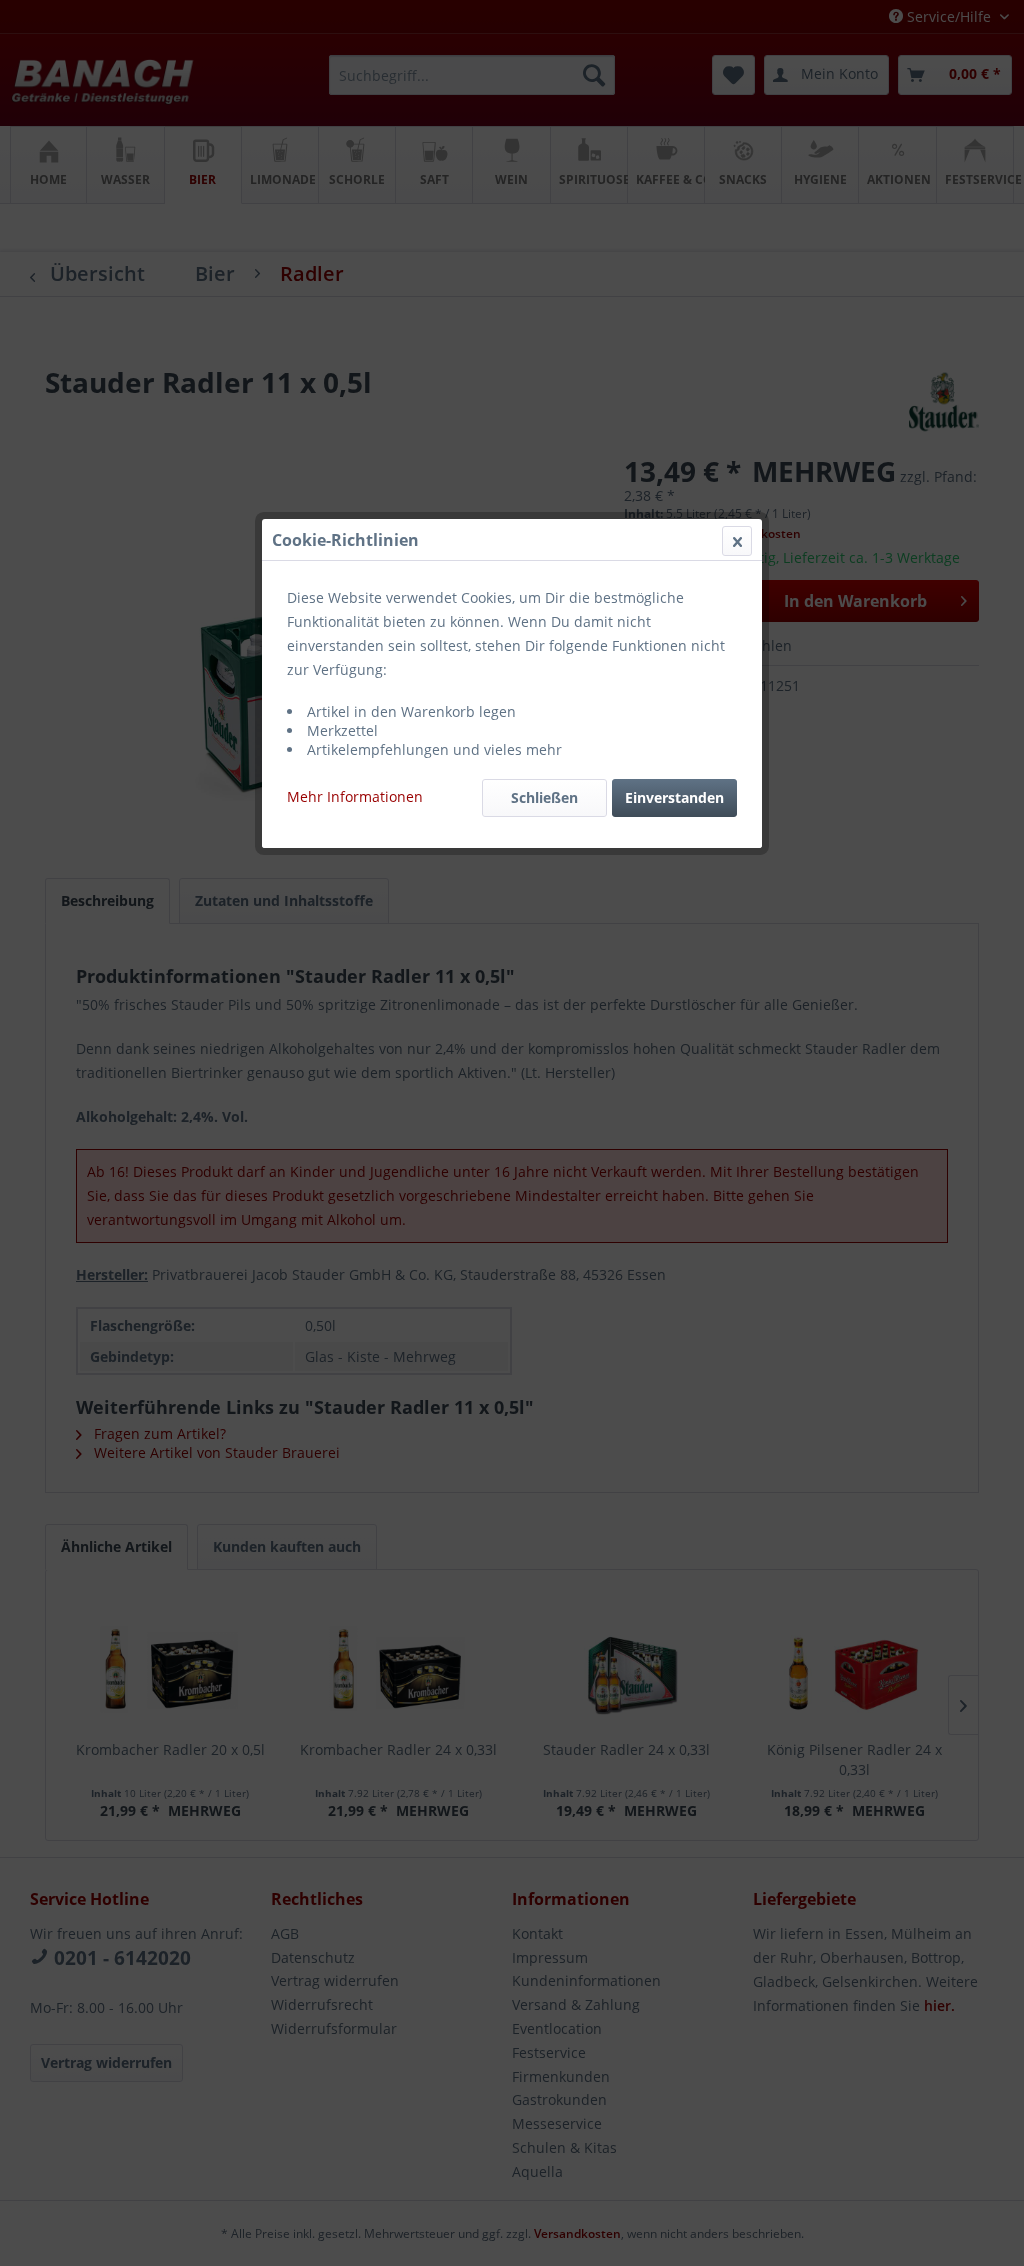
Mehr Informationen (355, 796)
